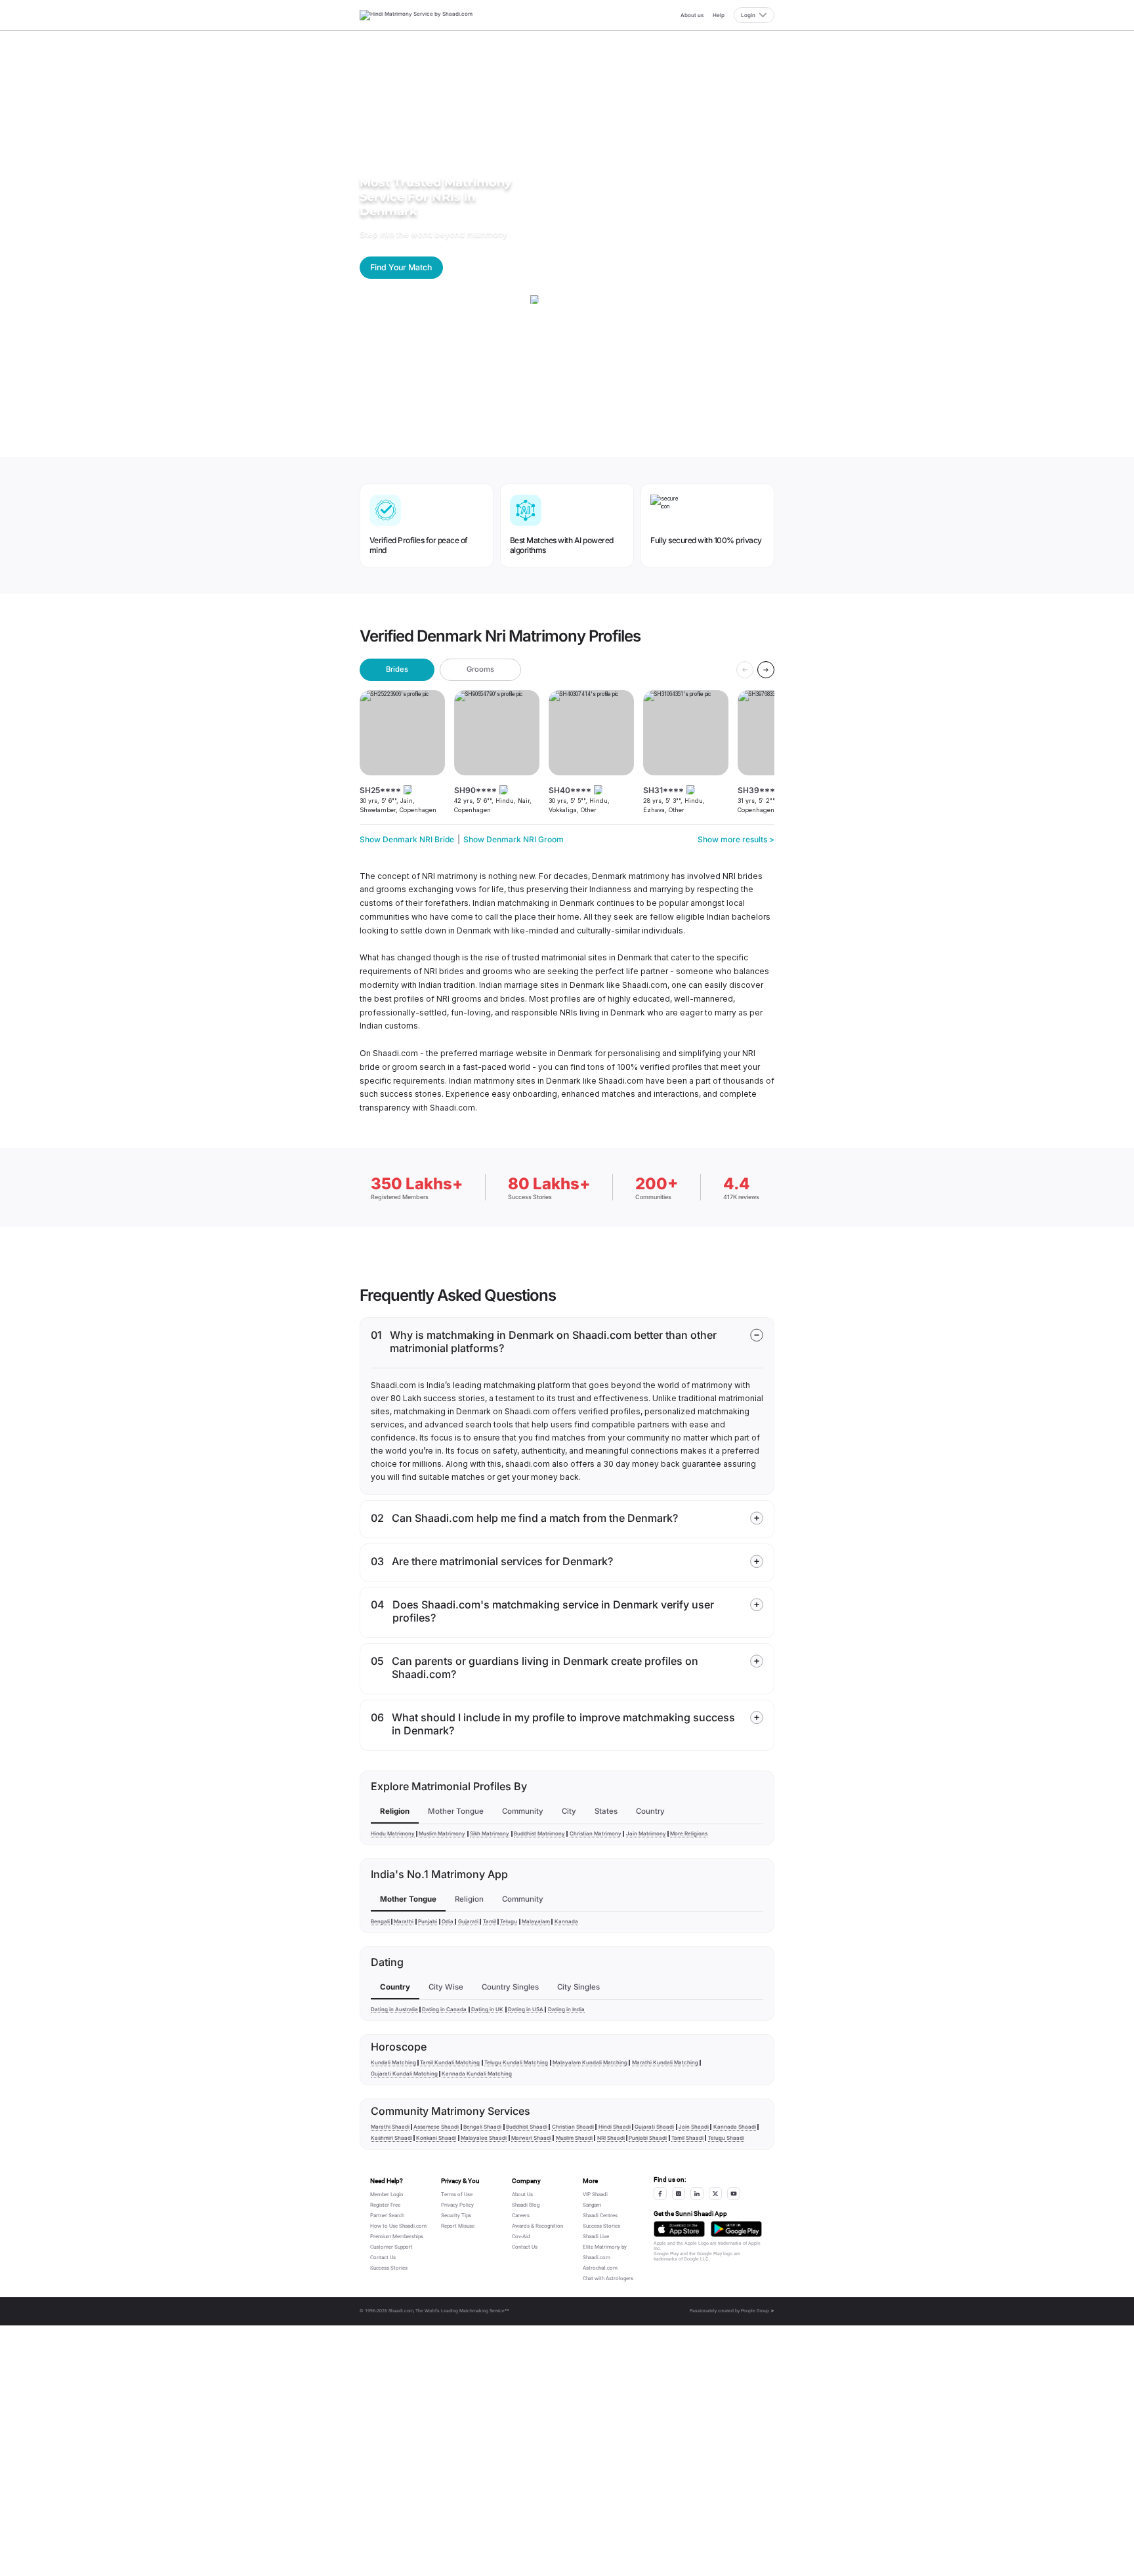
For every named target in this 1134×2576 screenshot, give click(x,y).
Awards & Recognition (537, 2226)
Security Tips (456, 2216)
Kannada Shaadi (735, 2127)
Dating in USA (526, 2009)
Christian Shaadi (573, 2127)
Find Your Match (401, 267)
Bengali (380, 1921)
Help (719, 15)
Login (748, 15)
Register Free (385, 2205)
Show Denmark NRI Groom (514, 839)
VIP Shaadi (595, 2195)
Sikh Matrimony (490, 1833)
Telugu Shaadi (726, 2138)
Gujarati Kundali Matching (404, 2074)
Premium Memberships (397, 2237)
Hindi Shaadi (615, 2127)
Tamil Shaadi (687, 2138)
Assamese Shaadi (436, 2127)
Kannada (566, 1921)
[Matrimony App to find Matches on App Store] (679, 2229)
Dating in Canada (444, 2009)
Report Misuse (458, 2226)
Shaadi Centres (600, 2216)
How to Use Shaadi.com (398, 2226)
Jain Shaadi (694, 2127)
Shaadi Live (596, 2237)
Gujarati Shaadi (654, 2127)
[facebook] (660, 2194)
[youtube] (734, 2194)
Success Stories (389, 2268)
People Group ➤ (758, 2311)
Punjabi (428, 1921)
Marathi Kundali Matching (665, 2062)
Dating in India (566, 2009)
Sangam (592, 2205)
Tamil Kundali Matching (450, 2062)
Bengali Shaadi (482, 2127)
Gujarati (468, 1921)
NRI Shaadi (611, 2138)
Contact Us (383, 2258)
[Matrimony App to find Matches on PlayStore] (736, 2229)
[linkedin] (697, 2194)
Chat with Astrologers (608, 2279)
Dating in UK (487, 2009)
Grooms (480, 669)
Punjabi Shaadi (648, 2138)
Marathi (404, 1921)
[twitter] (715, 2194)
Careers (521, 2216)
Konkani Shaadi (436, 2138)
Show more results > (736, 839)
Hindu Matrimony (393, 1833)
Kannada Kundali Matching (477, 2074)
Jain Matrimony (646, 1833)
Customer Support (391, 2247)
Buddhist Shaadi (527, 2127)
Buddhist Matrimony (539, 1833)
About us (692, 15)
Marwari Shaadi (531, 2138)
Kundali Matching (393, 2062)
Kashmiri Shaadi (391, 2138)
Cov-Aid (521, 2237)
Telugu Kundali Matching (516, 2062)
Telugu (509, 1921)
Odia (448, 1921)
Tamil (490, 1921)
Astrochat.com (600, 2268)
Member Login (387, 2195)
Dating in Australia (394, 2009)
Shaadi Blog (526, 2205)
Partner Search (387, 2216)
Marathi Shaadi (390, 2127)
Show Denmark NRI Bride (407, 839)
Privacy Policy (457, 2205)
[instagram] (679, 2194)
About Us (522, 2195)
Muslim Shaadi (574, 2138)
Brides (397, 669)
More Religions (689, 1833)
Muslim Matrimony (442, 1833)
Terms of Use (457, 2195)
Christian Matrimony (596, 1833)
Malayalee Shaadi (484, 2138)
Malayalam (536, 1921)
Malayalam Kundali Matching (590, 2062)
